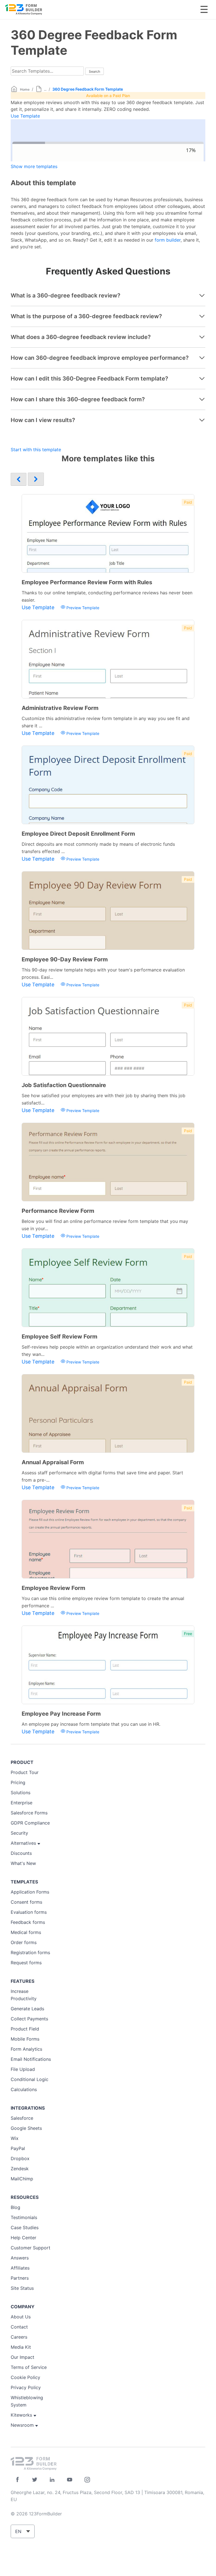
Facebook (17, 2480)
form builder (168, 240)
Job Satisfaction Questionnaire (64, 1085)
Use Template (25, 116)
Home (25, 89)
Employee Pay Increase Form (61, 1714)
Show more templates (34, 166)
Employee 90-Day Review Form (65, 959)
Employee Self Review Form (59, 1337)
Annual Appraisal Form (53, 1462)
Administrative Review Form (60, 708)
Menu (204, 9)
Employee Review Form (53, 1588)
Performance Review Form (58, 1211)
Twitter (35, 2480)
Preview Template (82, 608)
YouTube (70, 2480)
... (45, 89)
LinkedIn (52, 2480)
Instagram (87, 2480)
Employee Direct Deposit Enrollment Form (78, 834)
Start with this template (36, 450)
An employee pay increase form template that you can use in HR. (91, 1724)
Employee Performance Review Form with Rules (87, 582)
